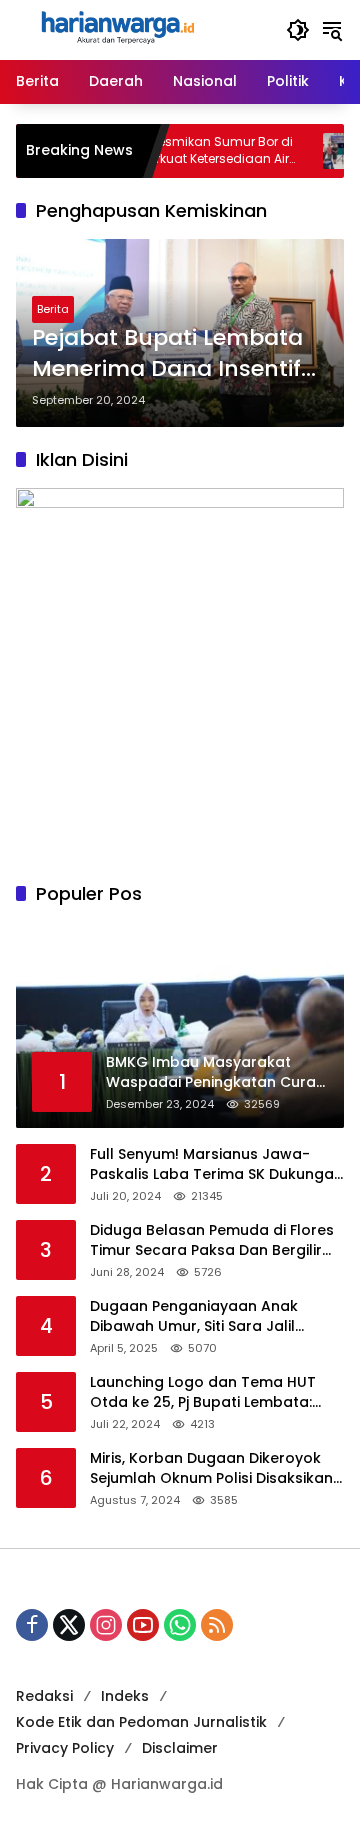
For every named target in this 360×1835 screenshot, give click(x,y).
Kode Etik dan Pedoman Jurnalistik (141, 1722)
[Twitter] (69, 1625)
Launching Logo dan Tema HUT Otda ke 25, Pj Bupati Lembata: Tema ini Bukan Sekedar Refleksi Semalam (207, 1392)
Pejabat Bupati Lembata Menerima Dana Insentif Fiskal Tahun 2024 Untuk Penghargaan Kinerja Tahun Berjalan (170, 354)
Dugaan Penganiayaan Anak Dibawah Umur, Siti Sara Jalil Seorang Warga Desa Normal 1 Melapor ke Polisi (202, 1316)
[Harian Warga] (116, 29)
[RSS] (217, 1625)
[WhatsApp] (180, 1625)
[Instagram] (106, 1625)
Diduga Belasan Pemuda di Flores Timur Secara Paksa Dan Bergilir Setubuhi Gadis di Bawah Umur (212, 1240)
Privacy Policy (65, 1748)
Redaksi (44, 1696)
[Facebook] (32, 1625)
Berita (53, 309)
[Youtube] (143, 1625)
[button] (298, 30)
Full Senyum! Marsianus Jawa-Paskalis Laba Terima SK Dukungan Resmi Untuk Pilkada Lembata (216, 1164)
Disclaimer (180, 1748)
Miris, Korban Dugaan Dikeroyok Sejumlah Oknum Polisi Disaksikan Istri (211, 1468)
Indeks (125, 1696)
